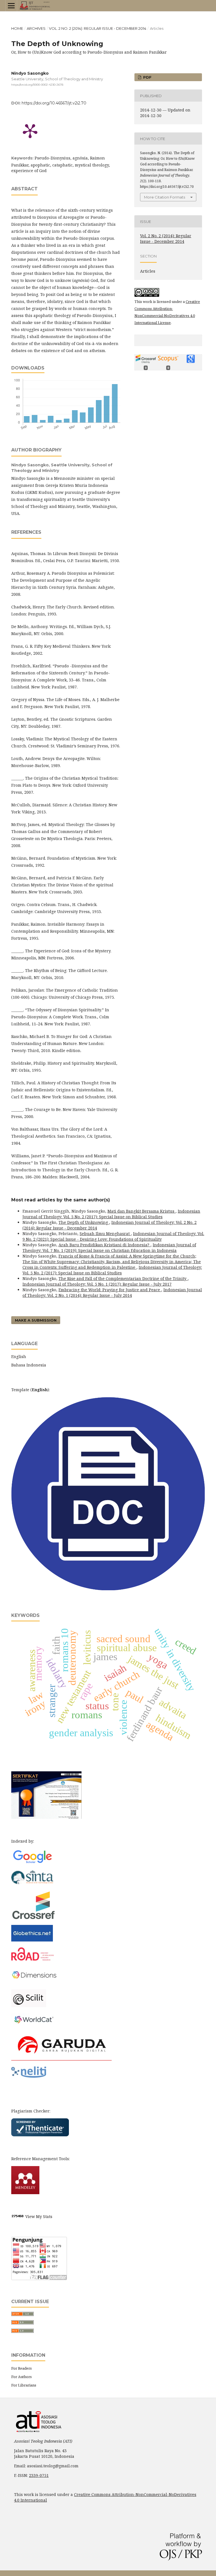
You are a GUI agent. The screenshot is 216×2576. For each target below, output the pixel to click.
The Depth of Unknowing (84, 1222)
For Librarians (24, 2385)
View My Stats (39, 2216)
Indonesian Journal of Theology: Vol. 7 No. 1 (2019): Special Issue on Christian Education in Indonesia (109, 1248)
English (19, 1357)
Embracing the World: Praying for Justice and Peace (110, 1290)
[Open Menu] (11, 6)
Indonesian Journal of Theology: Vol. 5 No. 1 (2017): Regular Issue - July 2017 (97, 1284)
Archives (36, 28)
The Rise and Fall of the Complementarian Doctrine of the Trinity (123, 1278)
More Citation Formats (165, 197)
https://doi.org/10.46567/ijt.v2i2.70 (54, 103)
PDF (147, 77)
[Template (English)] (108, 1589)
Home (17, 28)
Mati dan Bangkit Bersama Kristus (141, 1211)
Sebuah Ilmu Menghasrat (105, 1234)
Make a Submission (36, 1320)
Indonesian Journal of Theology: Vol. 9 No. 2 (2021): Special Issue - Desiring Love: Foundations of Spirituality (113, 1236)
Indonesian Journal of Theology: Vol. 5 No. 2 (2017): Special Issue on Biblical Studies (111, 1214)
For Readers (22, 2368)
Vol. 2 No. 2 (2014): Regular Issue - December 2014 (98, 28)
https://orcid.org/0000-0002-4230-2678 (37, 85)
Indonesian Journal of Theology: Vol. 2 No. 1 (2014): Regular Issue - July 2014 (112, 1292)
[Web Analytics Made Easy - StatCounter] (18, 2216)
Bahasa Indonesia (29, 1365)
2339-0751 (39, 2475)
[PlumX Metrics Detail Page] (30, 131)
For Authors (22, 2377)
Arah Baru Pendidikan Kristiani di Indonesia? (104, 1245)
